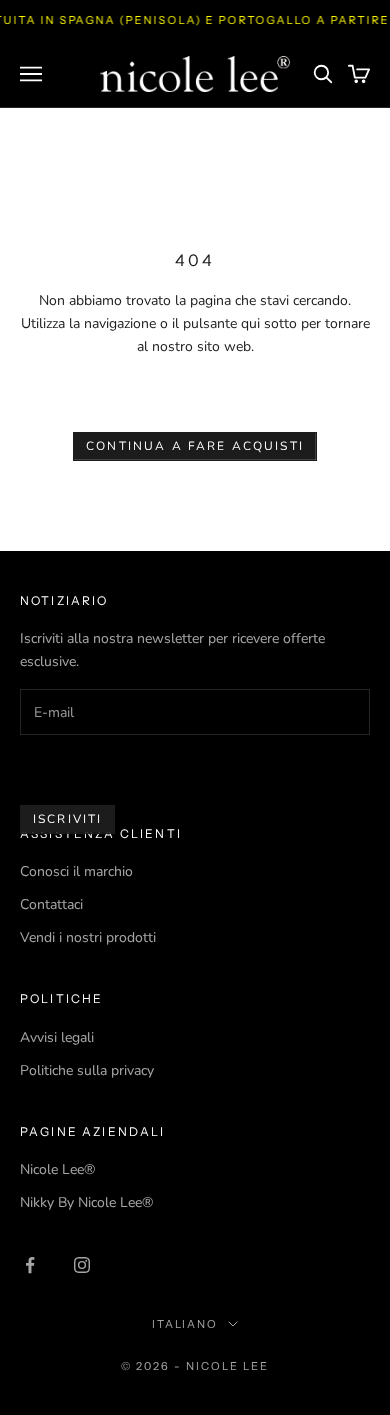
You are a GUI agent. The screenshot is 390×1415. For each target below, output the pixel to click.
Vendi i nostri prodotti (88, 937)
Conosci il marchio (76, 871)
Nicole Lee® (57, 1169)
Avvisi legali (57, 1037)
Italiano (185, 1324)
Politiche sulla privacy (87, 1070)
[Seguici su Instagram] (82, 1265)
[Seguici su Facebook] (30, 1265)
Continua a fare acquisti (195, 446)
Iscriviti (67, 819)
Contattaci (51, 904)
